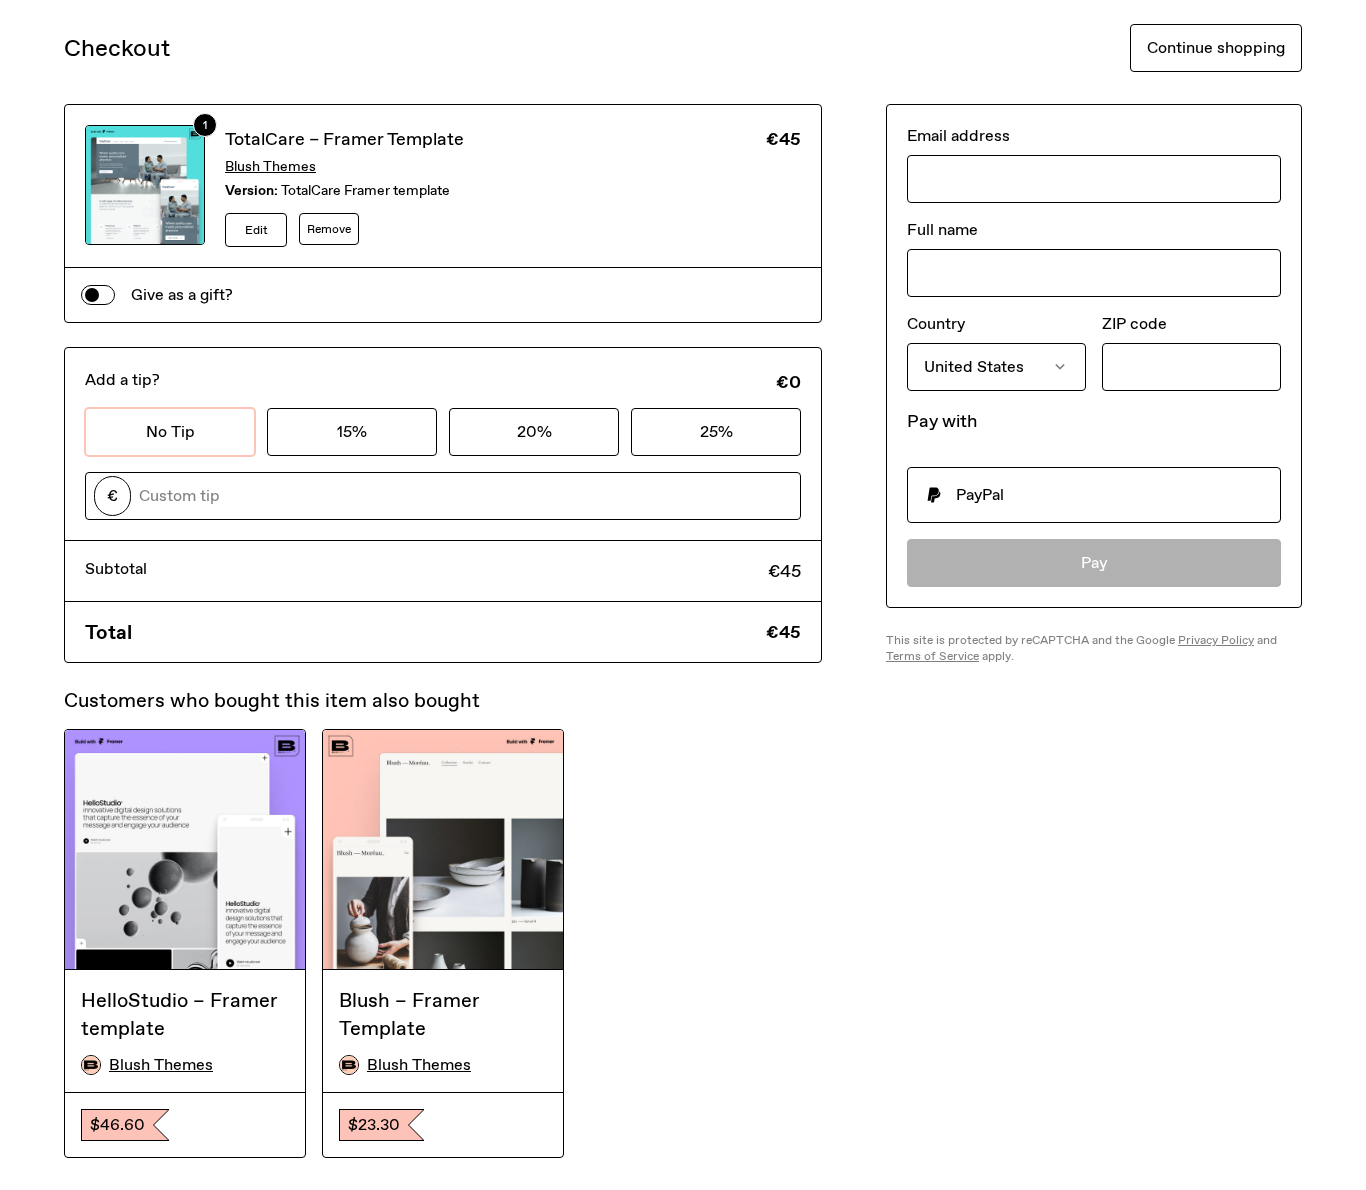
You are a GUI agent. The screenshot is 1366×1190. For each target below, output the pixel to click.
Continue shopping (1216, 47)
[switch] (98, 295)
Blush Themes (270, 166)
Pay (1094, 562)
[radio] (1094, 495)
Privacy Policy (1216, 640)
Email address (958, 135)
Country (936, 323)
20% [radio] (534, 431)
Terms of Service (932, 656)
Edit (256, 230)
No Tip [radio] (170, 431)
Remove (329, 229)
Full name (942, 229)
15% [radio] (352, 431)
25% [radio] (716, 431)
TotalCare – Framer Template (344, 139)
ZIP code (1134, 323)
